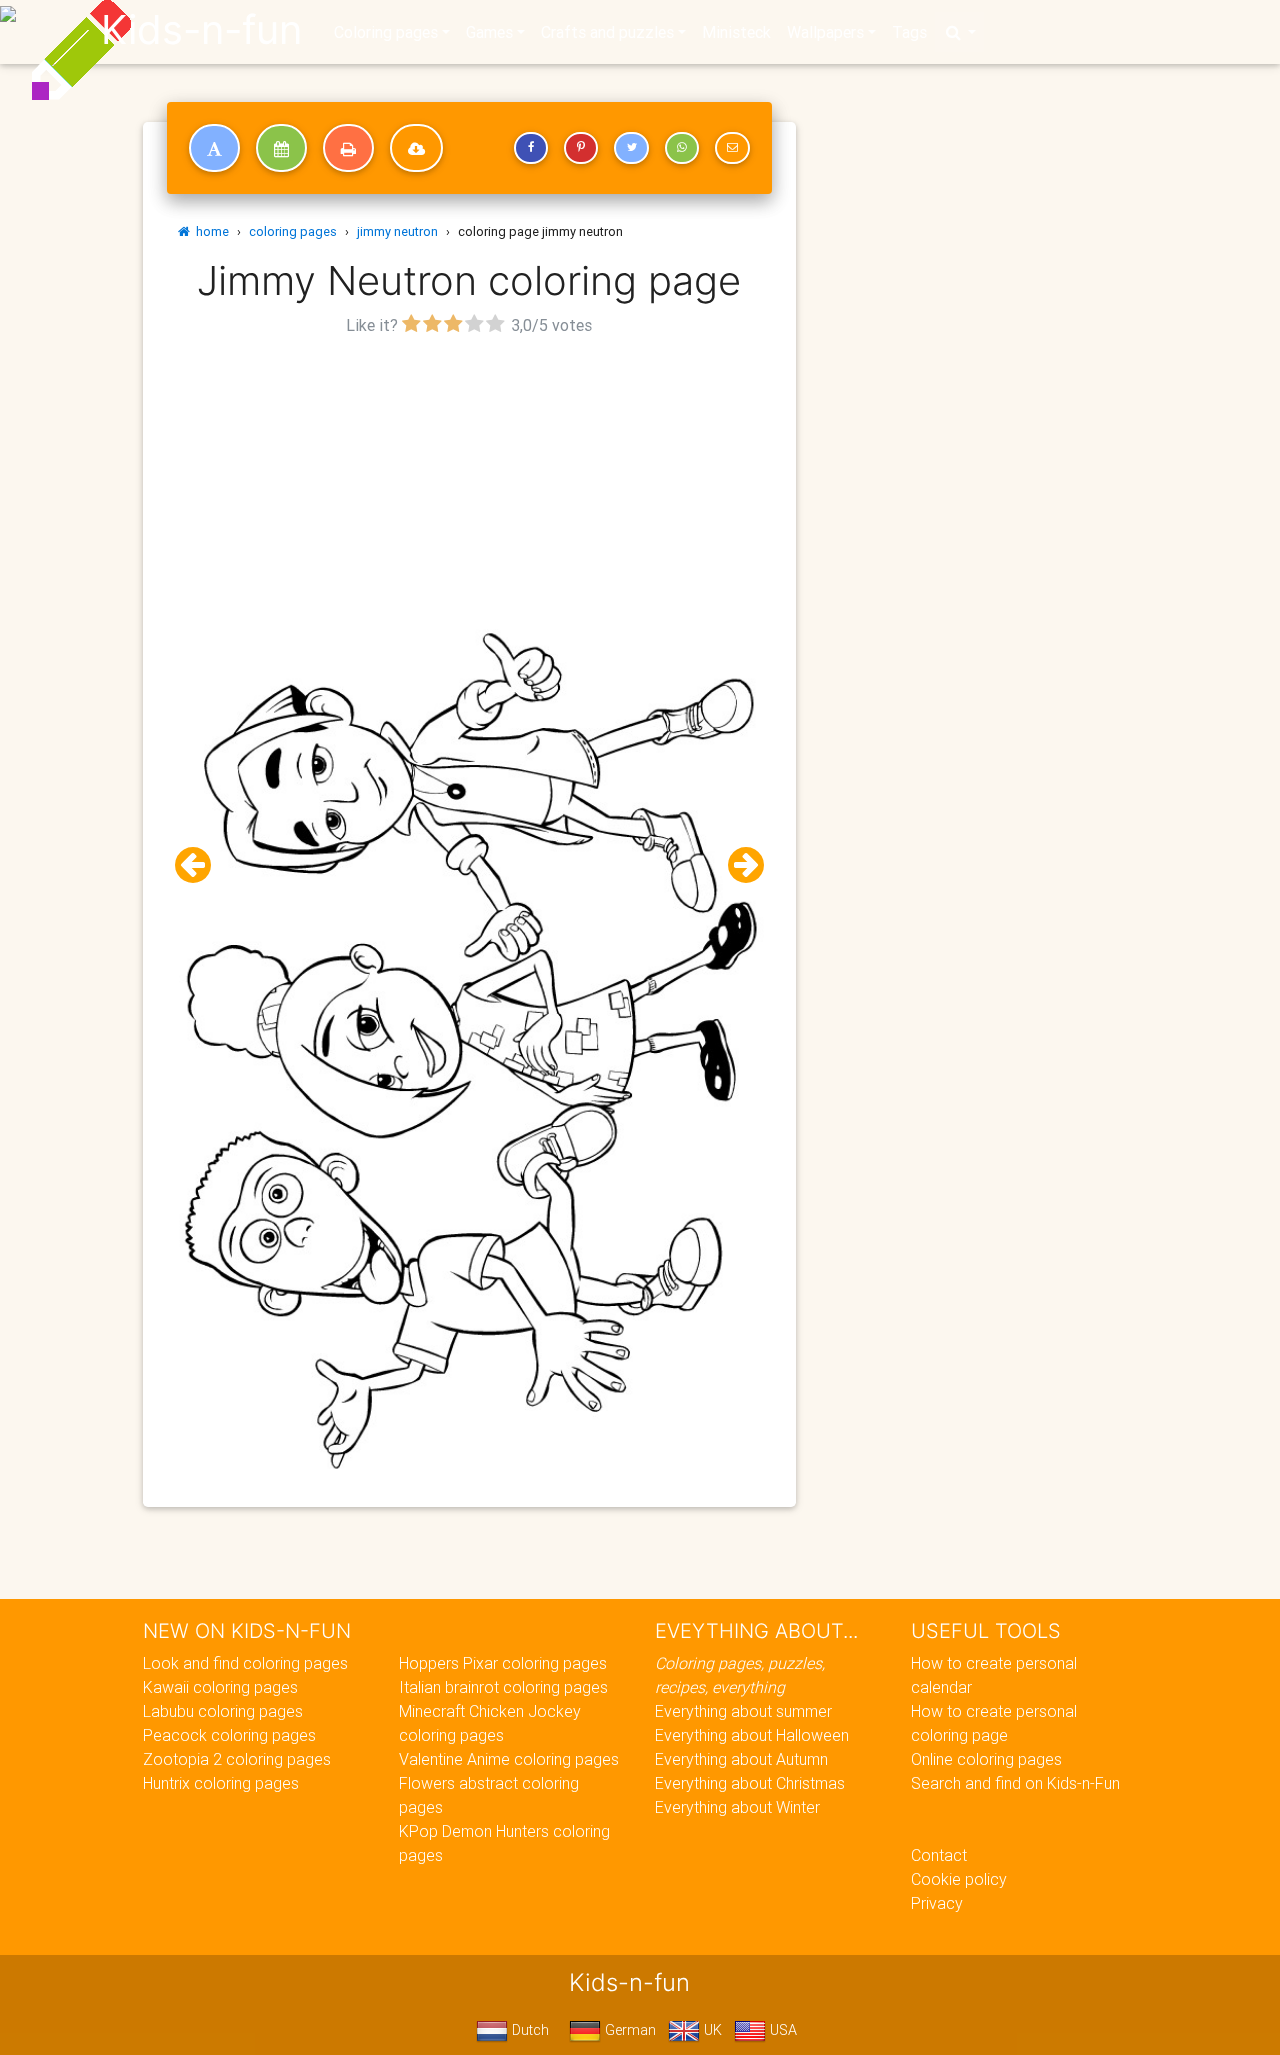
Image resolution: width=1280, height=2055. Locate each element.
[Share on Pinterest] (581, 148)
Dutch (528, 2030)
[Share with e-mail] (732, 148)
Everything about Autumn (741, 1759)
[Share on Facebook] (531, 148)
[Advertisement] (469, 481)
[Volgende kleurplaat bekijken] (738, 865)
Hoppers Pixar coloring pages (503, 1663)
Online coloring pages (986, 1759)
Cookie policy (959, 1879)
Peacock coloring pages (229, 1735)
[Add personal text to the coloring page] (214, 148)
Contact (939, 1855)
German (628, 2030)
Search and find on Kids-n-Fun (1015, 1783)
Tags (909, 32)
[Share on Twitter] (631, 148)
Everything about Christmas (750, 1783)
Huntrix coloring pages (221, 1783)
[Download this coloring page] (416, 148)
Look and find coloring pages (245, 1663)
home (209, 231)
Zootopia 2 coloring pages (237, 1759)
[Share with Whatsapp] (682, 148)
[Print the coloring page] (348, 148)
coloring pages (293, 231)
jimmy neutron (397, 231)
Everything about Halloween (752, 1735)
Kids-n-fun (201, 30)
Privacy (937, 1903)
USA (781, 2030)
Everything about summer (743, 1711)
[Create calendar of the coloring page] (281, 148)
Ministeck (736, 32)
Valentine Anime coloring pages (509, 1759)
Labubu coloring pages (223, 1711)
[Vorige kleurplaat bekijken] (201, 865)
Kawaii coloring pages (220, 1687)
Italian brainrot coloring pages (503, 1687)
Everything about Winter (737, 1807)
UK (711, 2030)
